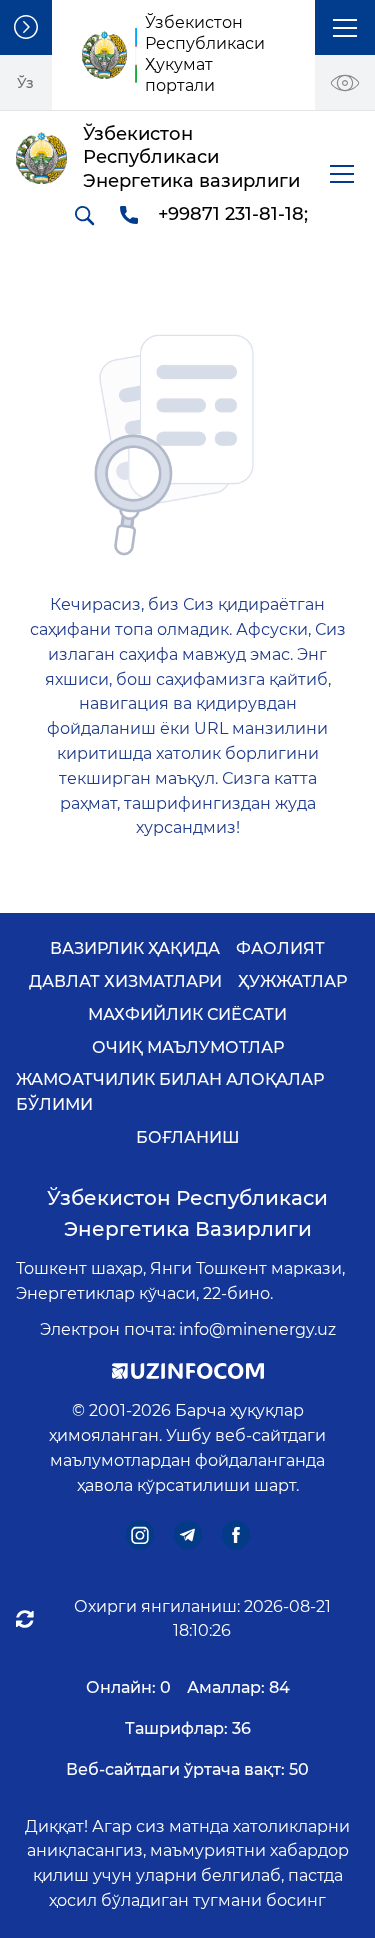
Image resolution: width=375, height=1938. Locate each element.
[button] (345, 27)
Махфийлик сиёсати (187, 1014)
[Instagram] (139, 1534)
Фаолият (280, 948)
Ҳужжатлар (292, 981)
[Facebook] (235, 1534)
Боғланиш (188, 1137)
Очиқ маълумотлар (188, 1047)
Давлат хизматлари (125, 981)
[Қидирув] (84, 215)
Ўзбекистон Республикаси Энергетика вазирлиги (187, 1213)
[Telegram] (187, 1534)
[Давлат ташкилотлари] (26, 27)
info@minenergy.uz (257, 1329)
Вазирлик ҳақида (135, 948)
